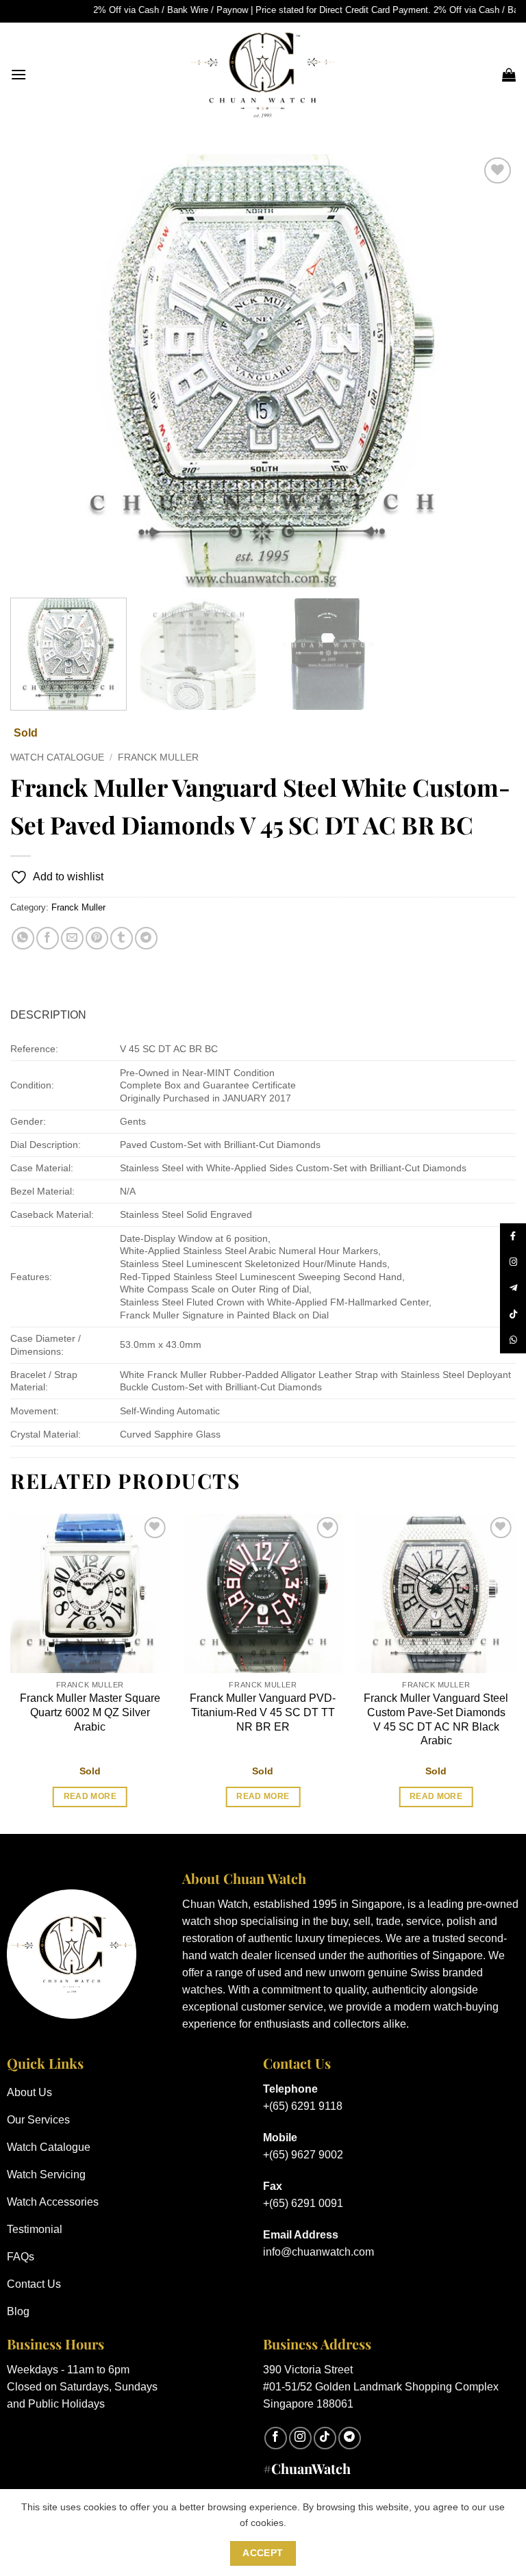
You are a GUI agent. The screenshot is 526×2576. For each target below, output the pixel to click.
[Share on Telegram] (146, 938)
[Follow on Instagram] (300, 2438)
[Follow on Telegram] (350, 2438)
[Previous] (38, 371)
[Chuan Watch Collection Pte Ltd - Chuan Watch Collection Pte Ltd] (263, 75)
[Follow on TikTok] (325, 2438)
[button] (18, 74)
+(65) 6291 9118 (303, 2106)
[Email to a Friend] (72, 938)
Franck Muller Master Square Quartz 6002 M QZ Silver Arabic (90, 1712)
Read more (90, 1796)
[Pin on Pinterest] (97, 938)
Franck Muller (158, 757)
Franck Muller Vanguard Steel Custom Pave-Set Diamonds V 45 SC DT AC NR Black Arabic (436, 1719)
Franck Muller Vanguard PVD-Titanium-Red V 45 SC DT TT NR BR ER (263, 1712)
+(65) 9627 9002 (303, 2155)
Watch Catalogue (57, 757)
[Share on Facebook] (48, 938)
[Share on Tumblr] (122, 938)
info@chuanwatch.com (318, 2252)
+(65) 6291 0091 (303, 2203)
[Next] (488, 371)
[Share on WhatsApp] (23, 938)
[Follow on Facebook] (276, 2438)
